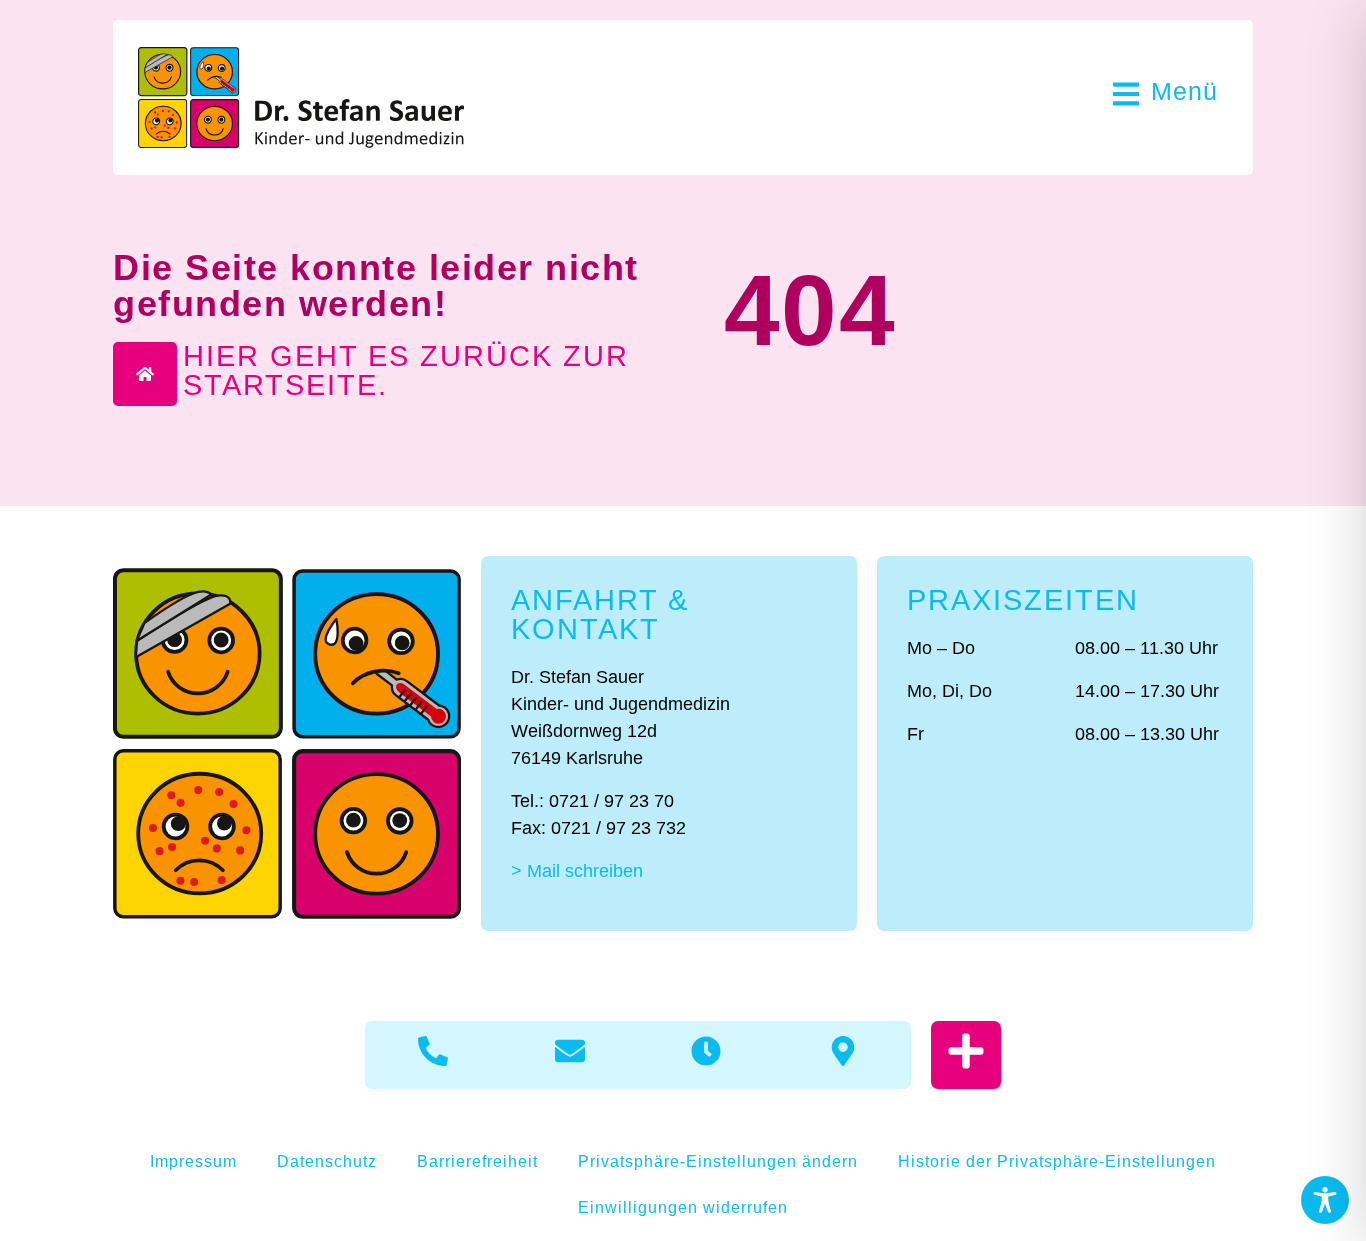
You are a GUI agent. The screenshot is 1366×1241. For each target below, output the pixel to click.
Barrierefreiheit (477, 1161)
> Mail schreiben (577, 871)
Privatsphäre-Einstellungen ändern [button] (718, 1161)
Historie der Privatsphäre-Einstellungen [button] (1057, 1161)
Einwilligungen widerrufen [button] (683, 1207)
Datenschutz (327, 1161)
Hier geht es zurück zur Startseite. (406, 370)
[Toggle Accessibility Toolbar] (1325, 1200)
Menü (1184, 91)
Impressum (193, 1161)
